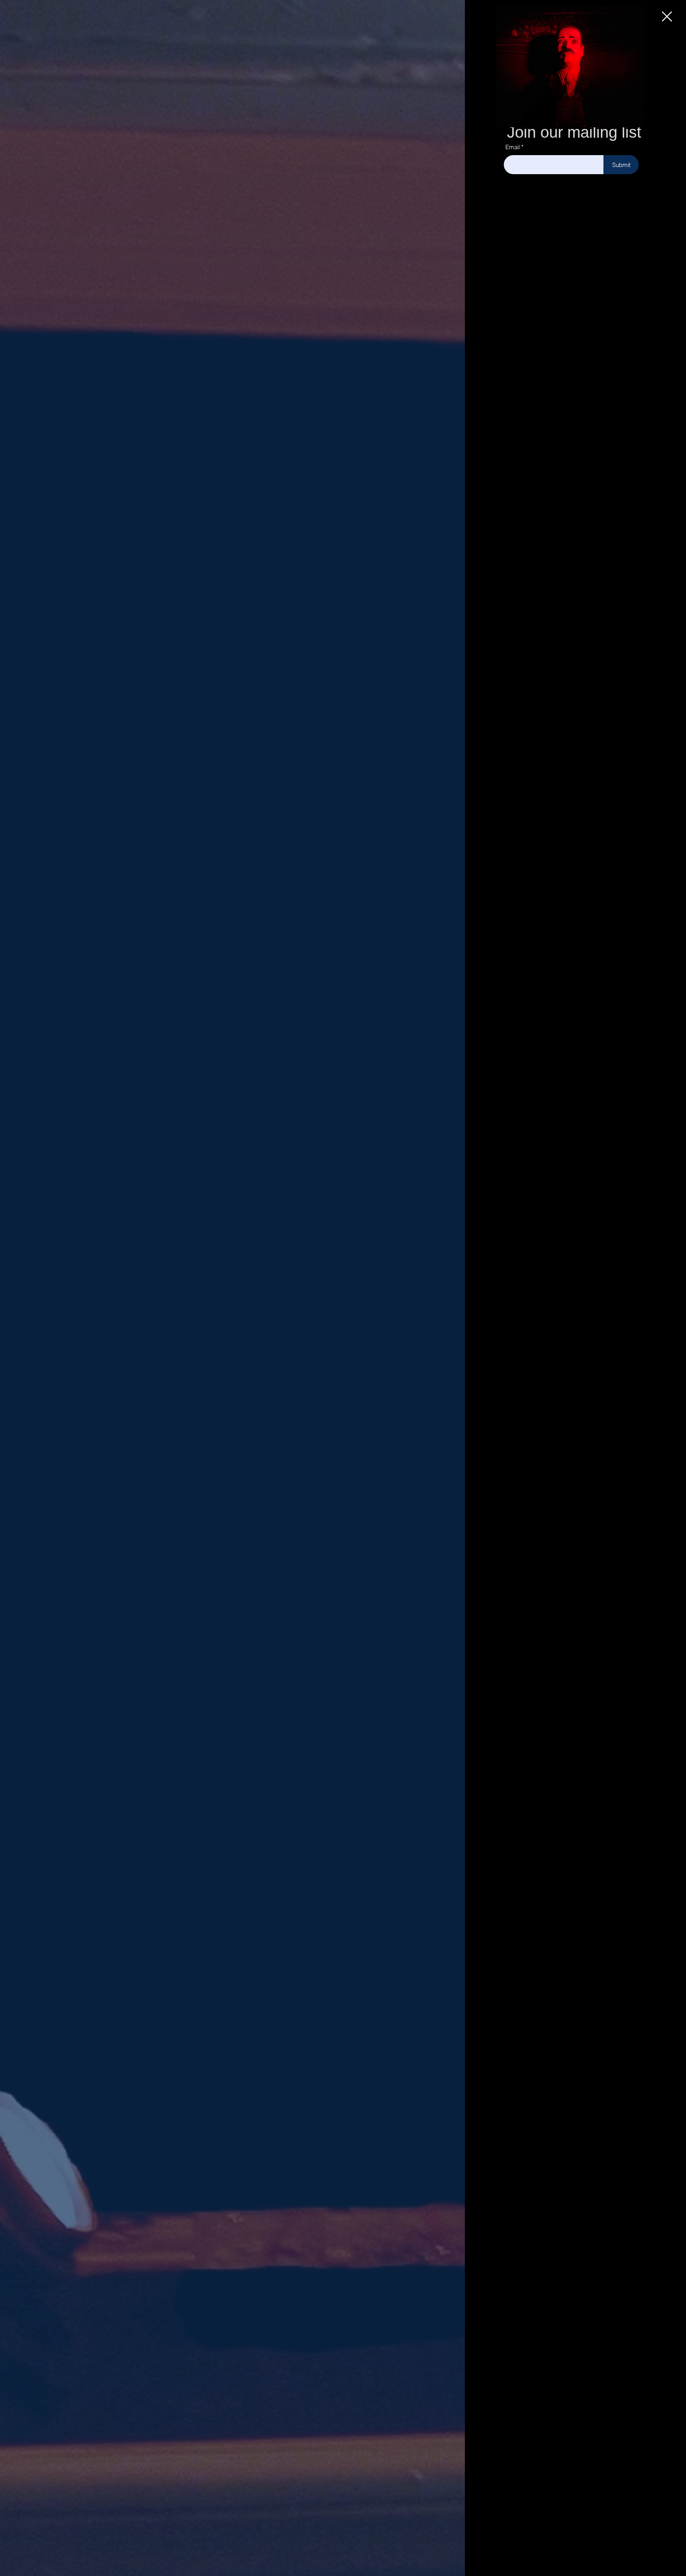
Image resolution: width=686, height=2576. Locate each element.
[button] (667, 16)
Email (513, 147)
